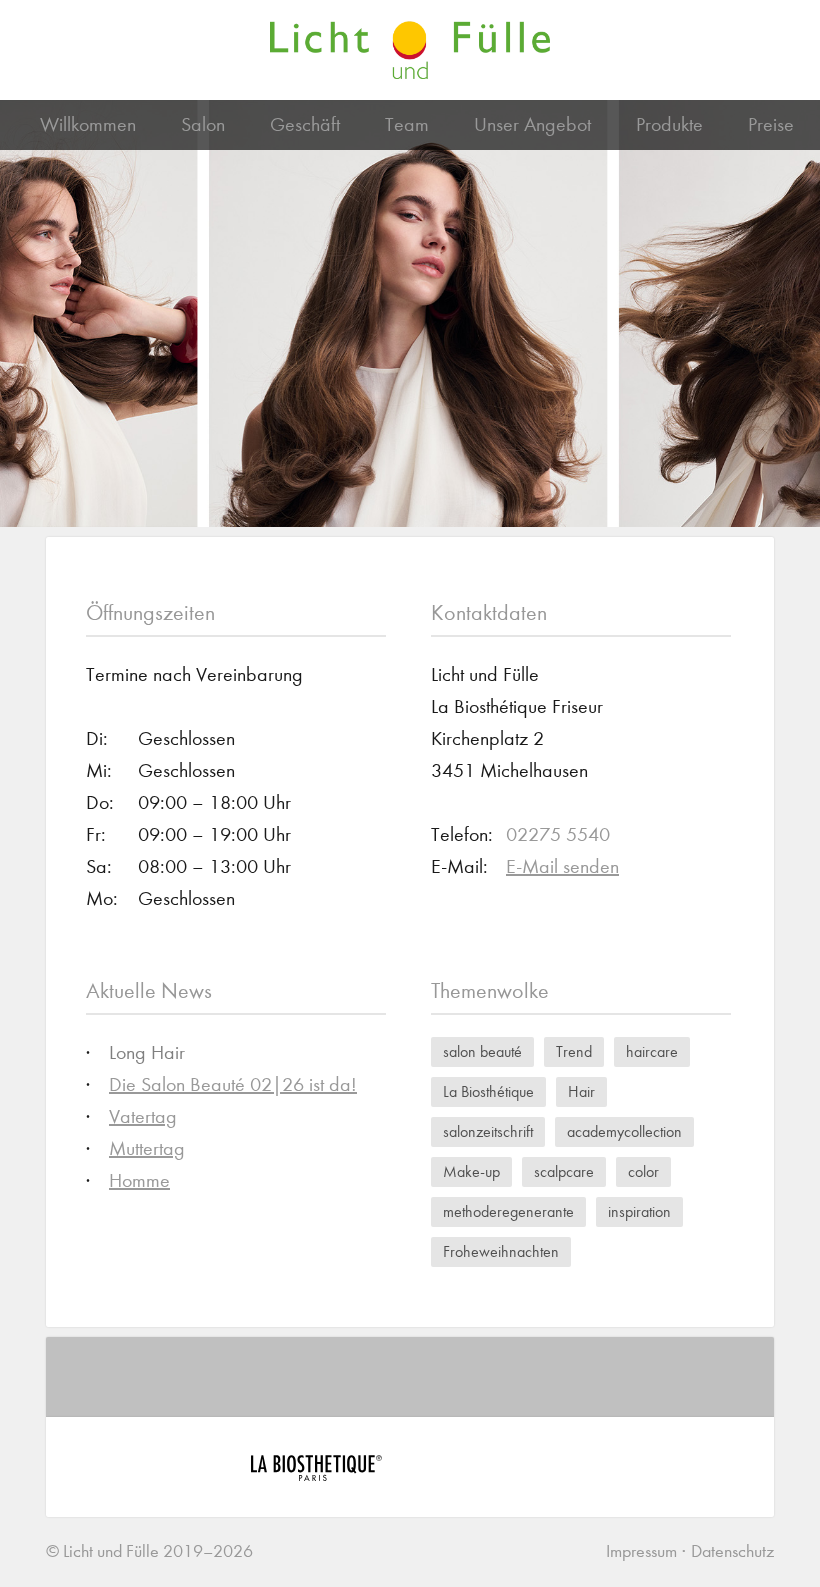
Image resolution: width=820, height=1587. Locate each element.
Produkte (669, 124)
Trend (574, 1051)
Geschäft (305, 124)
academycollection (624, 1131)
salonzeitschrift (488, 1131)
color (643, 1171)
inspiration (639, 1211)
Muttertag (147, 1148)
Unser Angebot (532, 124)
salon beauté (482, 1051)
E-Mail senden (562, 866)
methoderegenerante (508, 1211)
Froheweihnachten (501, 1251)
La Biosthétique (488, 1091)
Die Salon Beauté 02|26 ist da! (233, 1084)
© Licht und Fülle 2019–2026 (149, 1551)
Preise (771, 124)
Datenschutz (732, 1551)
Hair (581, 1091)
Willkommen (88, 124)
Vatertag (143, 1116)
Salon (203, 124)
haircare (652, 1051)
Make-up (471, 1171)
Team (407, 124)
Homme (139, 1180)
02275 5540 (558, 834)
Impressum (641, 1551)
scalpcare (564, 1171)
